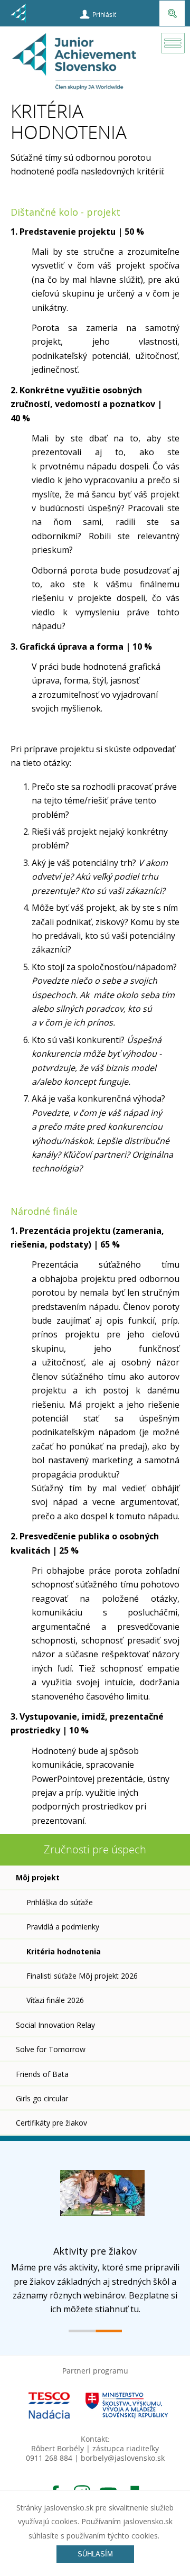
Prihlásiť (104, 14)
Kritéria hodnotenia (64, 1951)
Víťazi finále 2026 (55, 2000)
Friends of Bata (42, 2074)
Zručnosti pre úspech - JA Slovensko (75, 65)
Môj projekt (38, 1877)
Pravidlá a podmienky (63, 1927)
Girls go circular (42, 2098)
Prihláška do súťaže (60, 1902)
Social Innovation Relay (55, 2025)
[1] (82, 2331)
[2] (109, 2331)
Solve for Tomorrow (51, 2049)
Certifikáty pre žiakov (51, 2123)
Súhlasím (95, 2554)
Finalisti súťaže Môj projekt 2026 (82, 1976)
